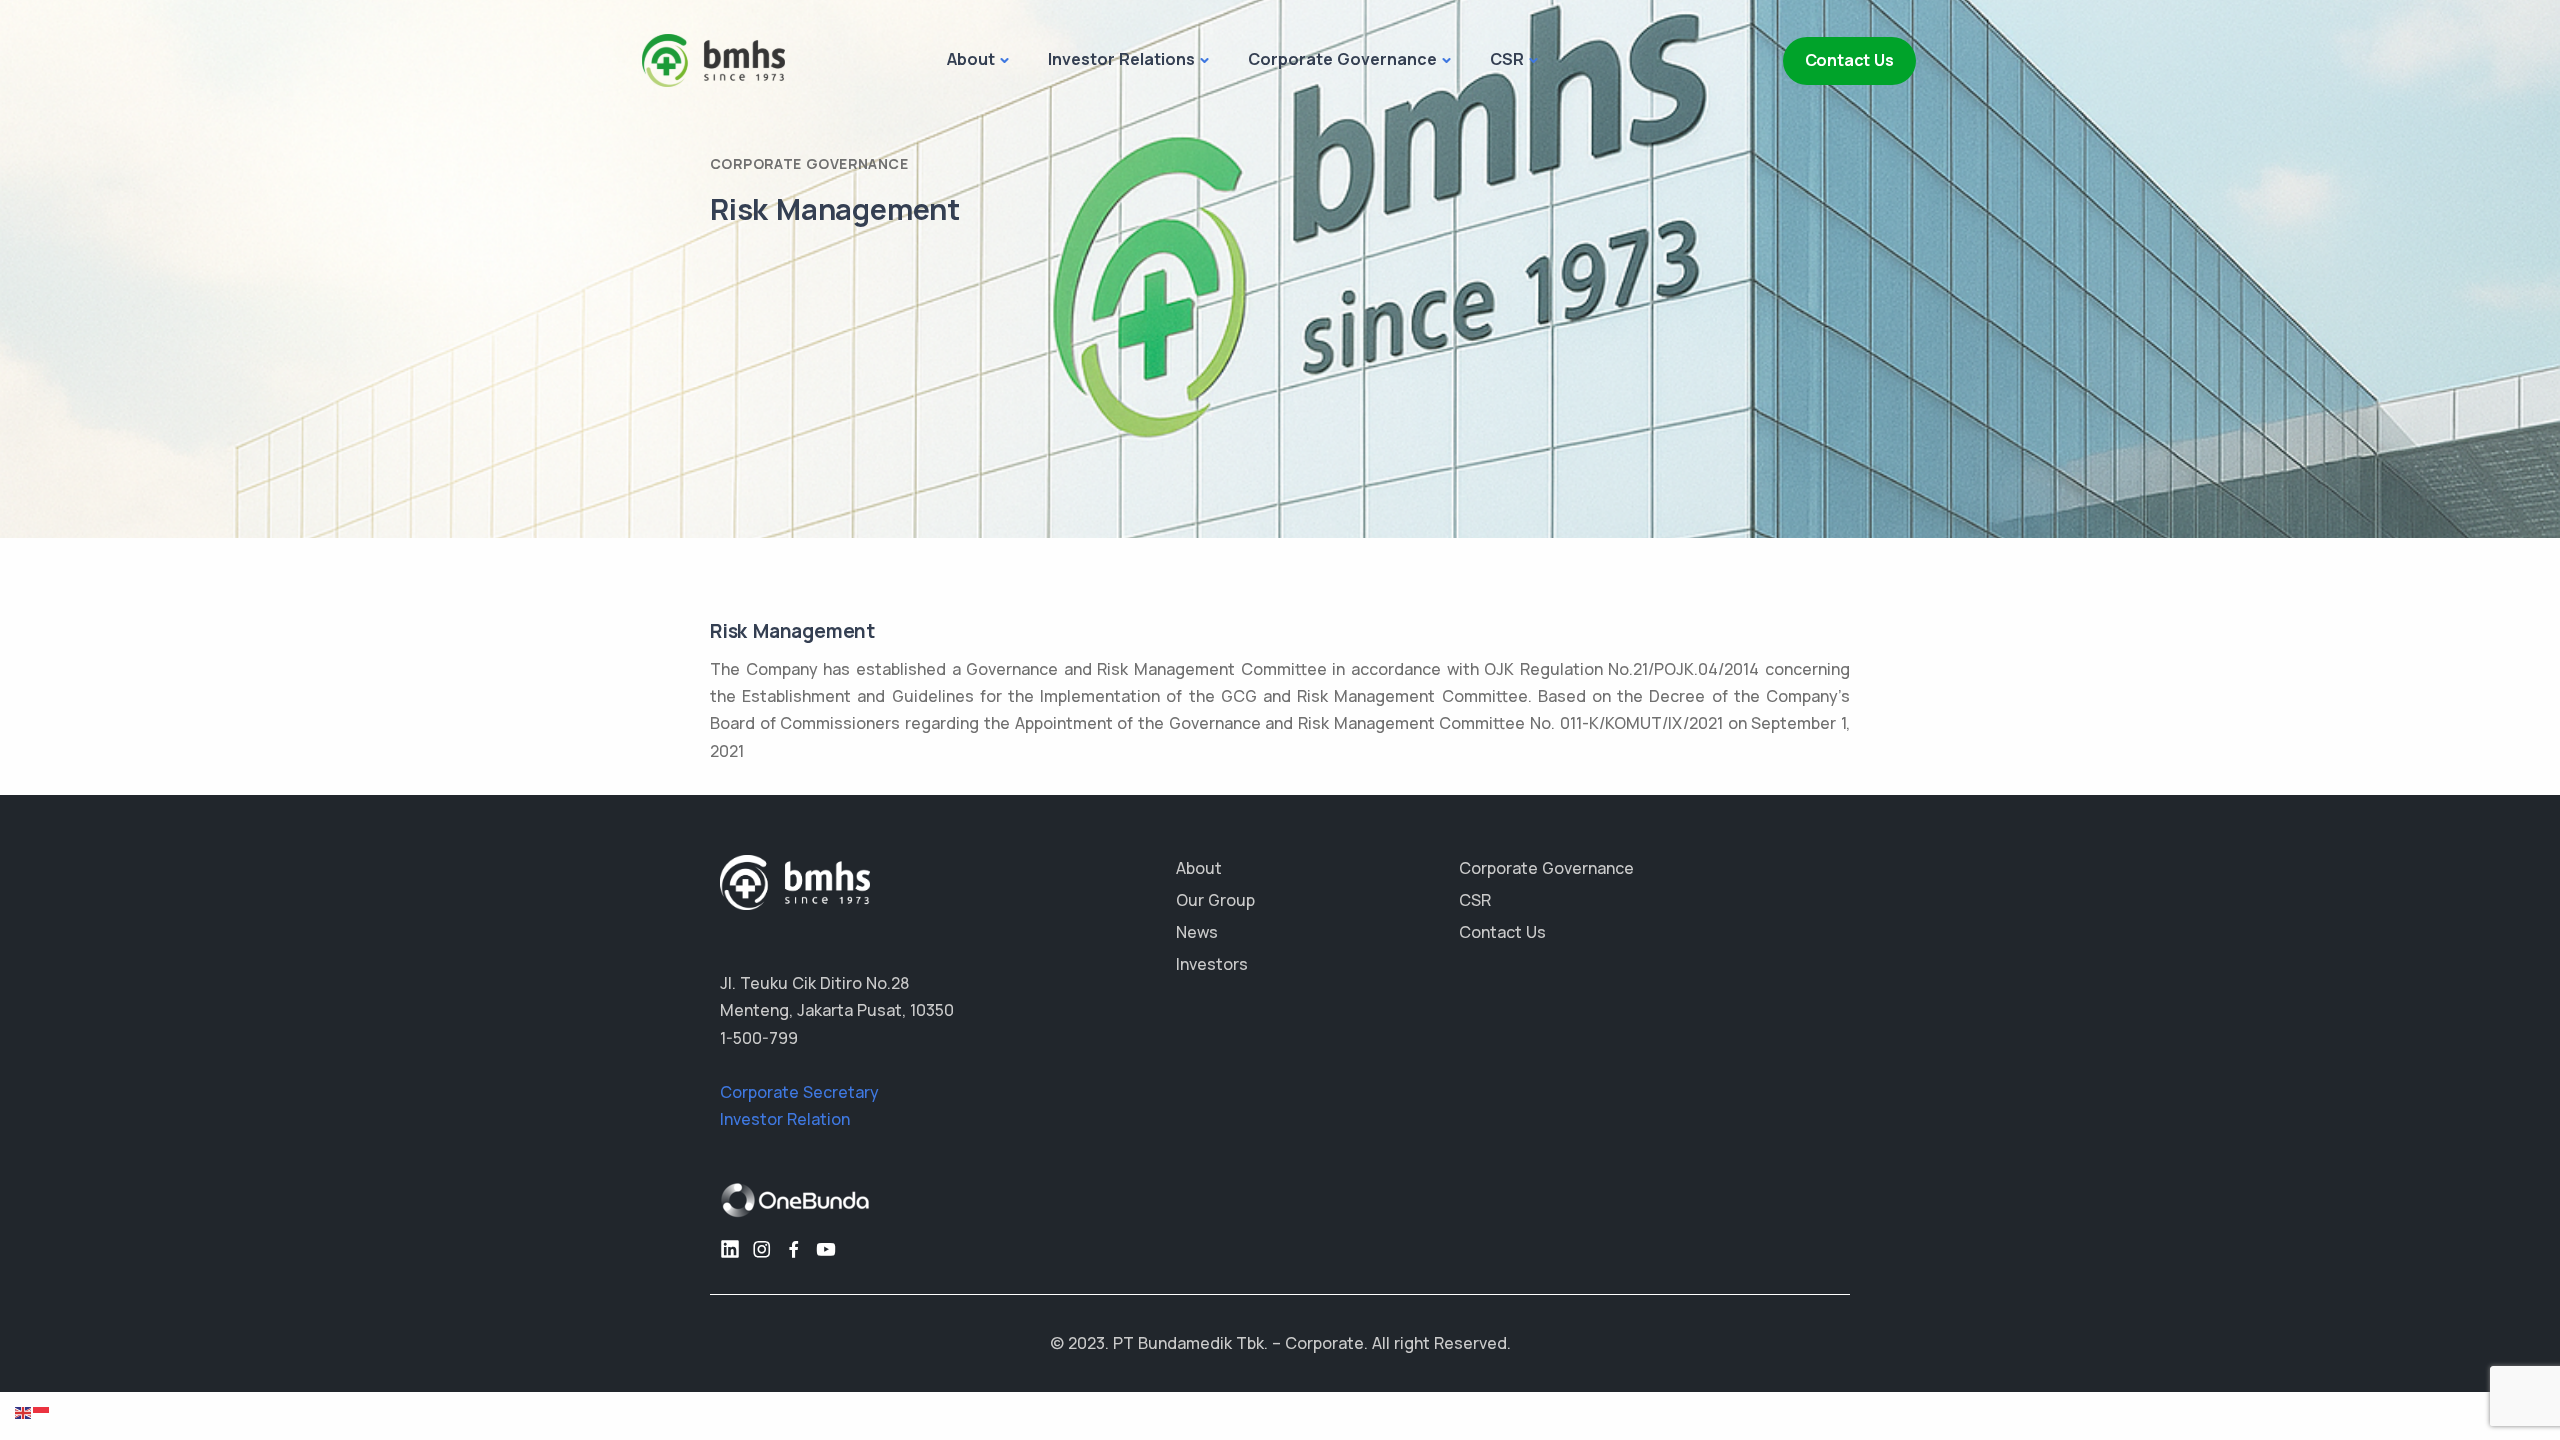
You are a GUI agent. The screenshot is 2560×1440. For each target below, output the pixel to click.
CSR (1507, 59)
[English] (24, 1411)
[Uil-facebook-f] (794, 1249)
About (971, 59)
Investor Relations (1121, 59)
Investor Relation (785, 1119)
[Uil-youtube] (826, 1249)
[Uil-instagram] (762, 1249)
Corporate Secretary (799, 1092)
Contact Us (1849, 60)
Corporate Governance (1342, 59)
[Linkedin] (730, 1249)
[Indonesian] (42, 1411)
